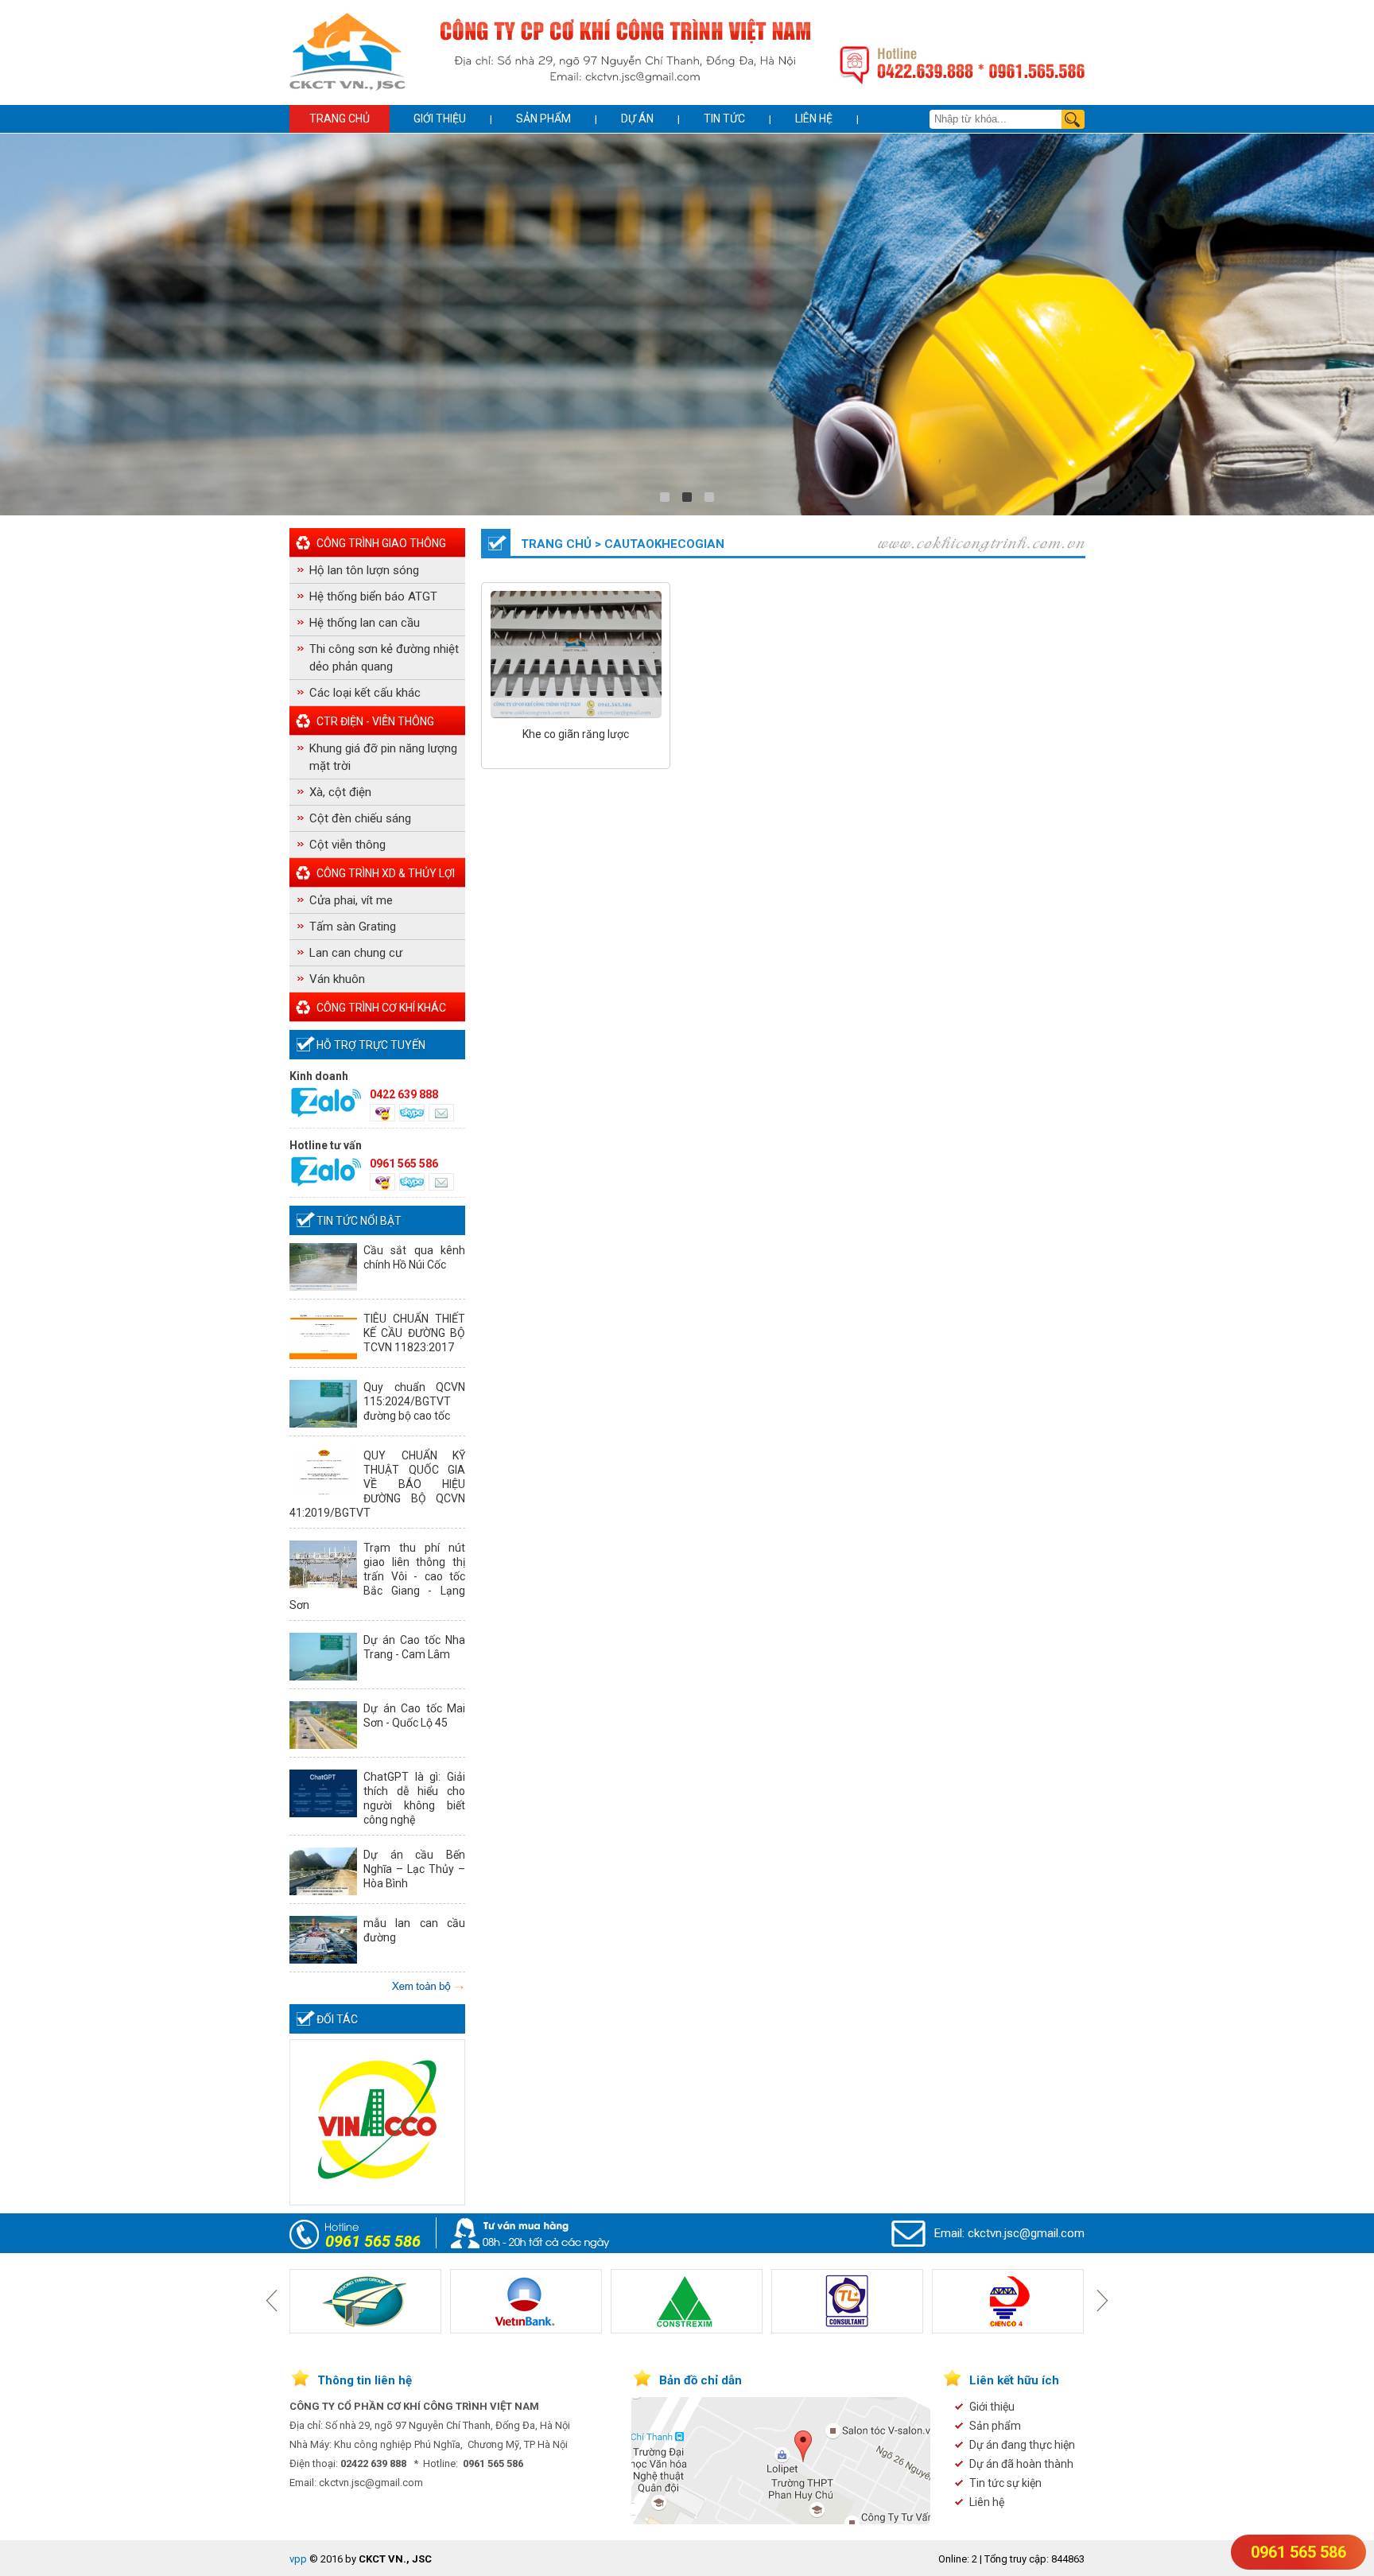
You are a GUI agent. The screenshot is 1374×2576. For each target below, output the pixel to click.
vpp (298, 2559)
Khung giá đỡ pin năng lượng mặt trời (383, 757)
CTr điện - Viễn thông (375, 721)
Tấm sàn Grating (353, 927)
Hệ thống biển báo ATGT (373, 596)
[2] (709, 497)
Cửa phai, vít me (351, 900)
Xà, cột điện (340, 792)
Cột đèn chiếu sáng (360, 818)
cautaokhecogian (664, 544)
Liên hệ (814, 119)
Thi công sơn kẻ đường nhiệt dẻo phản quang (384, 658)
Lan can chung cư (356, 953)
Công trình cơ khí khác (381, 1008)
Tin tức (724, 119)
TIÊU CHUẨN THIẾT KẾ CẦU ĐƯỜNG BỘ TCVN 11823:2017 (414, 1333)
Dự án (637, 119)
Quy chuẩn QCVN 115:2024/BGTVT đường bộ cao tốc (414, 1401)
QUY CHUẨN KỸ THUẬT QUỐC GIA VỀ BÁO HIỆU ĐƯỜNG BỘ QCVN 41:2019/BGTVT (377, 1484)
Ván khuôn (337, 979)
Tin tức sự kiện (1005, 2483)
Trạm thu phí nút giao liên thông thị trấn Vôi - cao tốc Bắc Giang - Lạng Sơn (377, 1576)
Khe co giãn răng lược (576, 734)
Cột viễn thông (347, 845)
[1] (687, 497)
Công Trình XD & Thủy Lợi (386, 873)
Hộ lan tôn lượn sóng (364, 570)
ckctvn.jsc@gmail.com (1026, 2233)
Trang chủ (340, 119)
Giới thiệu (440, 119)
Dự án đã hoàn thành (1021, 2464)
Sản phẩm (543, 119)
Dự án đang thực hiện (1022, 2445)
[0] (665, 497)
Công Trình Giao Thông (381, 543)
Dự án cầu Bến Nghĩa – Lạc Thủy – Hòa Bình (414, 1869)
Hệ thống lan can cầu (365, 623)
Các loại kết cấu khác (365, 693)
